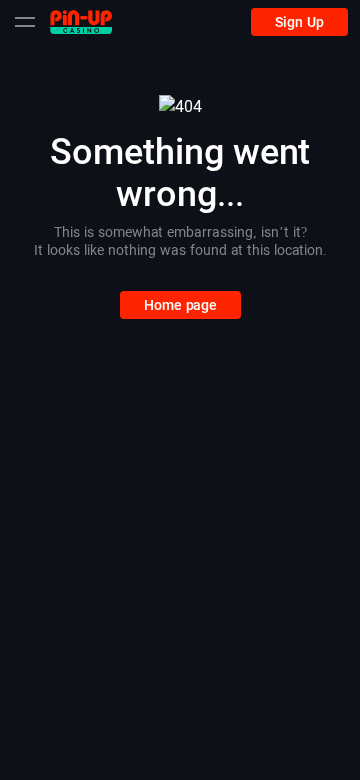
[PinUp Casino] (81, 21)
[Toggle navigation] (25, 22)
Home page (180, 305)
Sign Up (299, 22)
